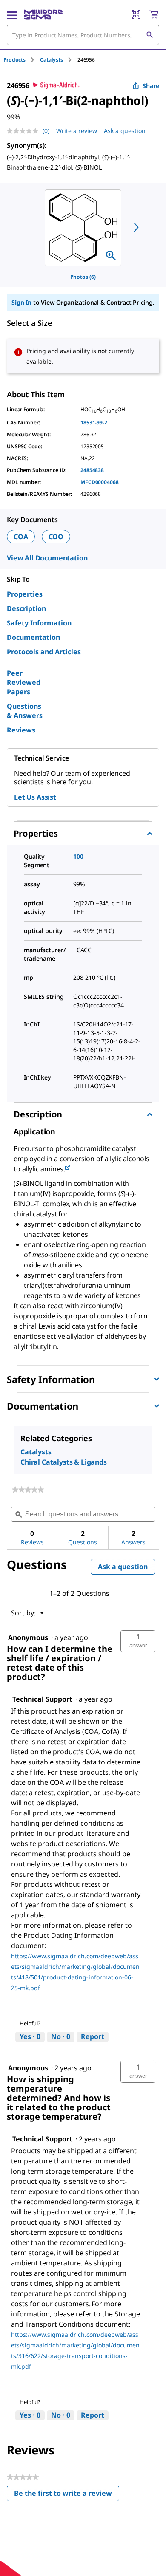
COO (56, 537)
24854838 (92, 470)
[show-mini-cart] (154, 14)
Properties (25, 594)
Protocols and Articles (44, 652)
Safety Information (39, 623)
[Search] (149, 35)
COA (21, 537)
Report (93, 2036)
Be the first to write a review (67, 2495)
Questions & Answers (25, 711)
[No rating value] (25, 131)
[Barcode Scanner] (136, 14)
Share (151, 86)
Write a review (77, 131)
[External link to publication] (68, 1168)
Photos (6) (83, 277)
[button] (138, 1641)
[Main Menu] (12, 14)
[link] (28, 1490)
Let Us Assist (35, 797)
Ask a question (125, 131)
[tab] (22, 60)
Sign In (21, 302)
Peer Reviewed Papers (24, 682)
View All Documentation (47, 558)
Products (14, 60)
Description (26, 608)
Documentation (33, 637)
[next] (136, 227)
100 (78, 856)
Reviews (21, 730)
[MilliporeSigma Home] (43, 14)
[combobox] (83, 35)
